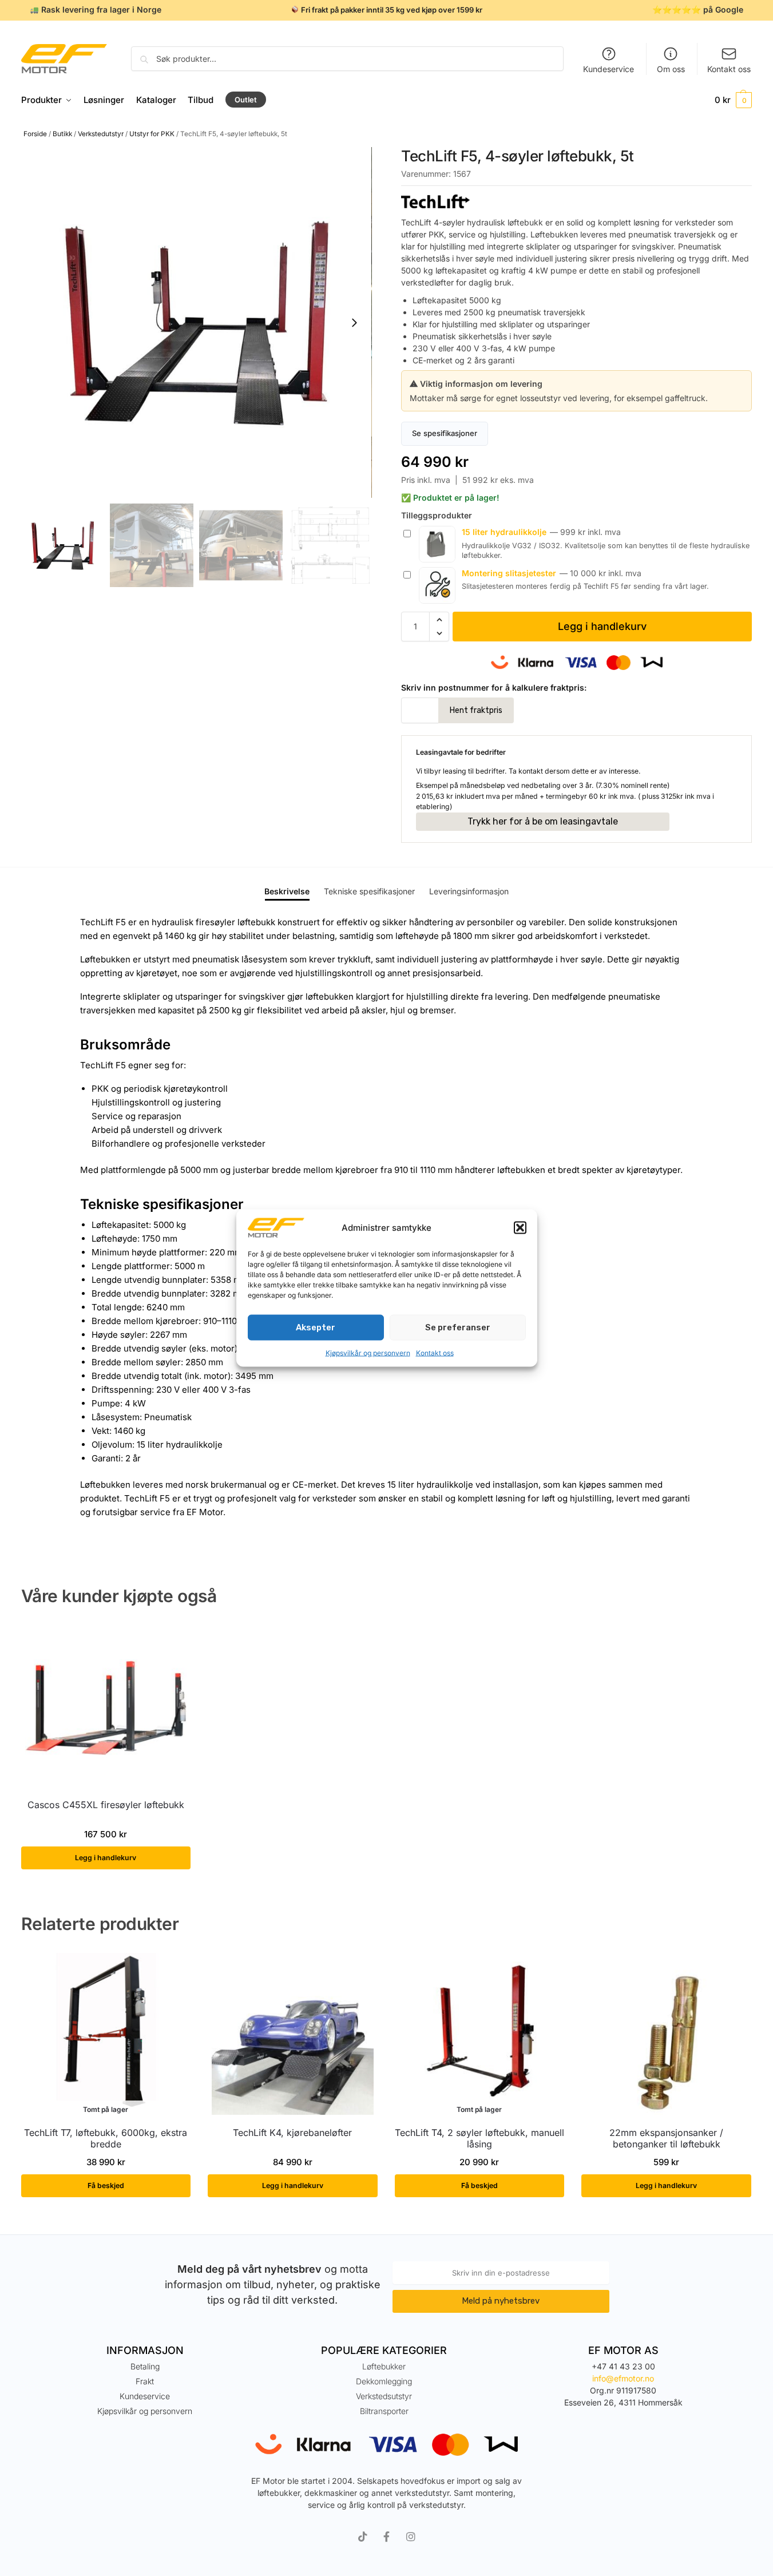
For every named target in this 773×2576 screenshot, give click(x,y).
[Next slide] (354, 323)
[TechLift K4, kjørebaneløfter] (293, 2034)
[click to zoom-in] (197, 322)
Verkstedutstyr (101, 134)
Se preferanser (458, 1327)
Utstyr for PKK (152, 134)
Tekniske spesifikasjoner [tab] (369, 891)
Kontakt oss (435, 1352)
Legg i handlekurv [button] (106, 1858)
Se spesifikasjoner (445, 433)
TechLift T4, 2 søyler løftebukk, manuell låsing (479, 2139)
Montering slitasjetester (509, 573)
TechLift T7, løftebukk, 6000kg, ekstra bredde (106, 2139)
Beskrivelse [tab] (287, 891)
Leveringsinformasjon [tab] (469, 891)
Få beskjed (106, 2185)
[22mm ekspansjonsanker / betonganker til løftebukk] (666, 2034)
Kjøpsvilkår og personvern (368, 1352)
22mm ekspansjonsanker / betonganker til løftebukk (666, 2139)
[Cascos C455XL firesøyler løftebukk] (106, 1706)
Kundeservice (609, 69)
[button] (520, 1228)
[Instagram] (411, 2537)
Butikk (62, 134)
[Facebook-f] (387, 2537)
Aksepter (316, 1327)
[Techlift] (576, 201)
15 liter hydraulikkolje (504, 532)
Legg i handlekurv (602, 626)
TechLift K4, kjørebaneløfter (292, 2133)
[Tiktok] (363, 2537)
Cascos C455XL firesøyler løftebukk (106, 1805)
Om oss (671, 69)
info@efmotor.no (623, 2378)
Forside (35, 134)
